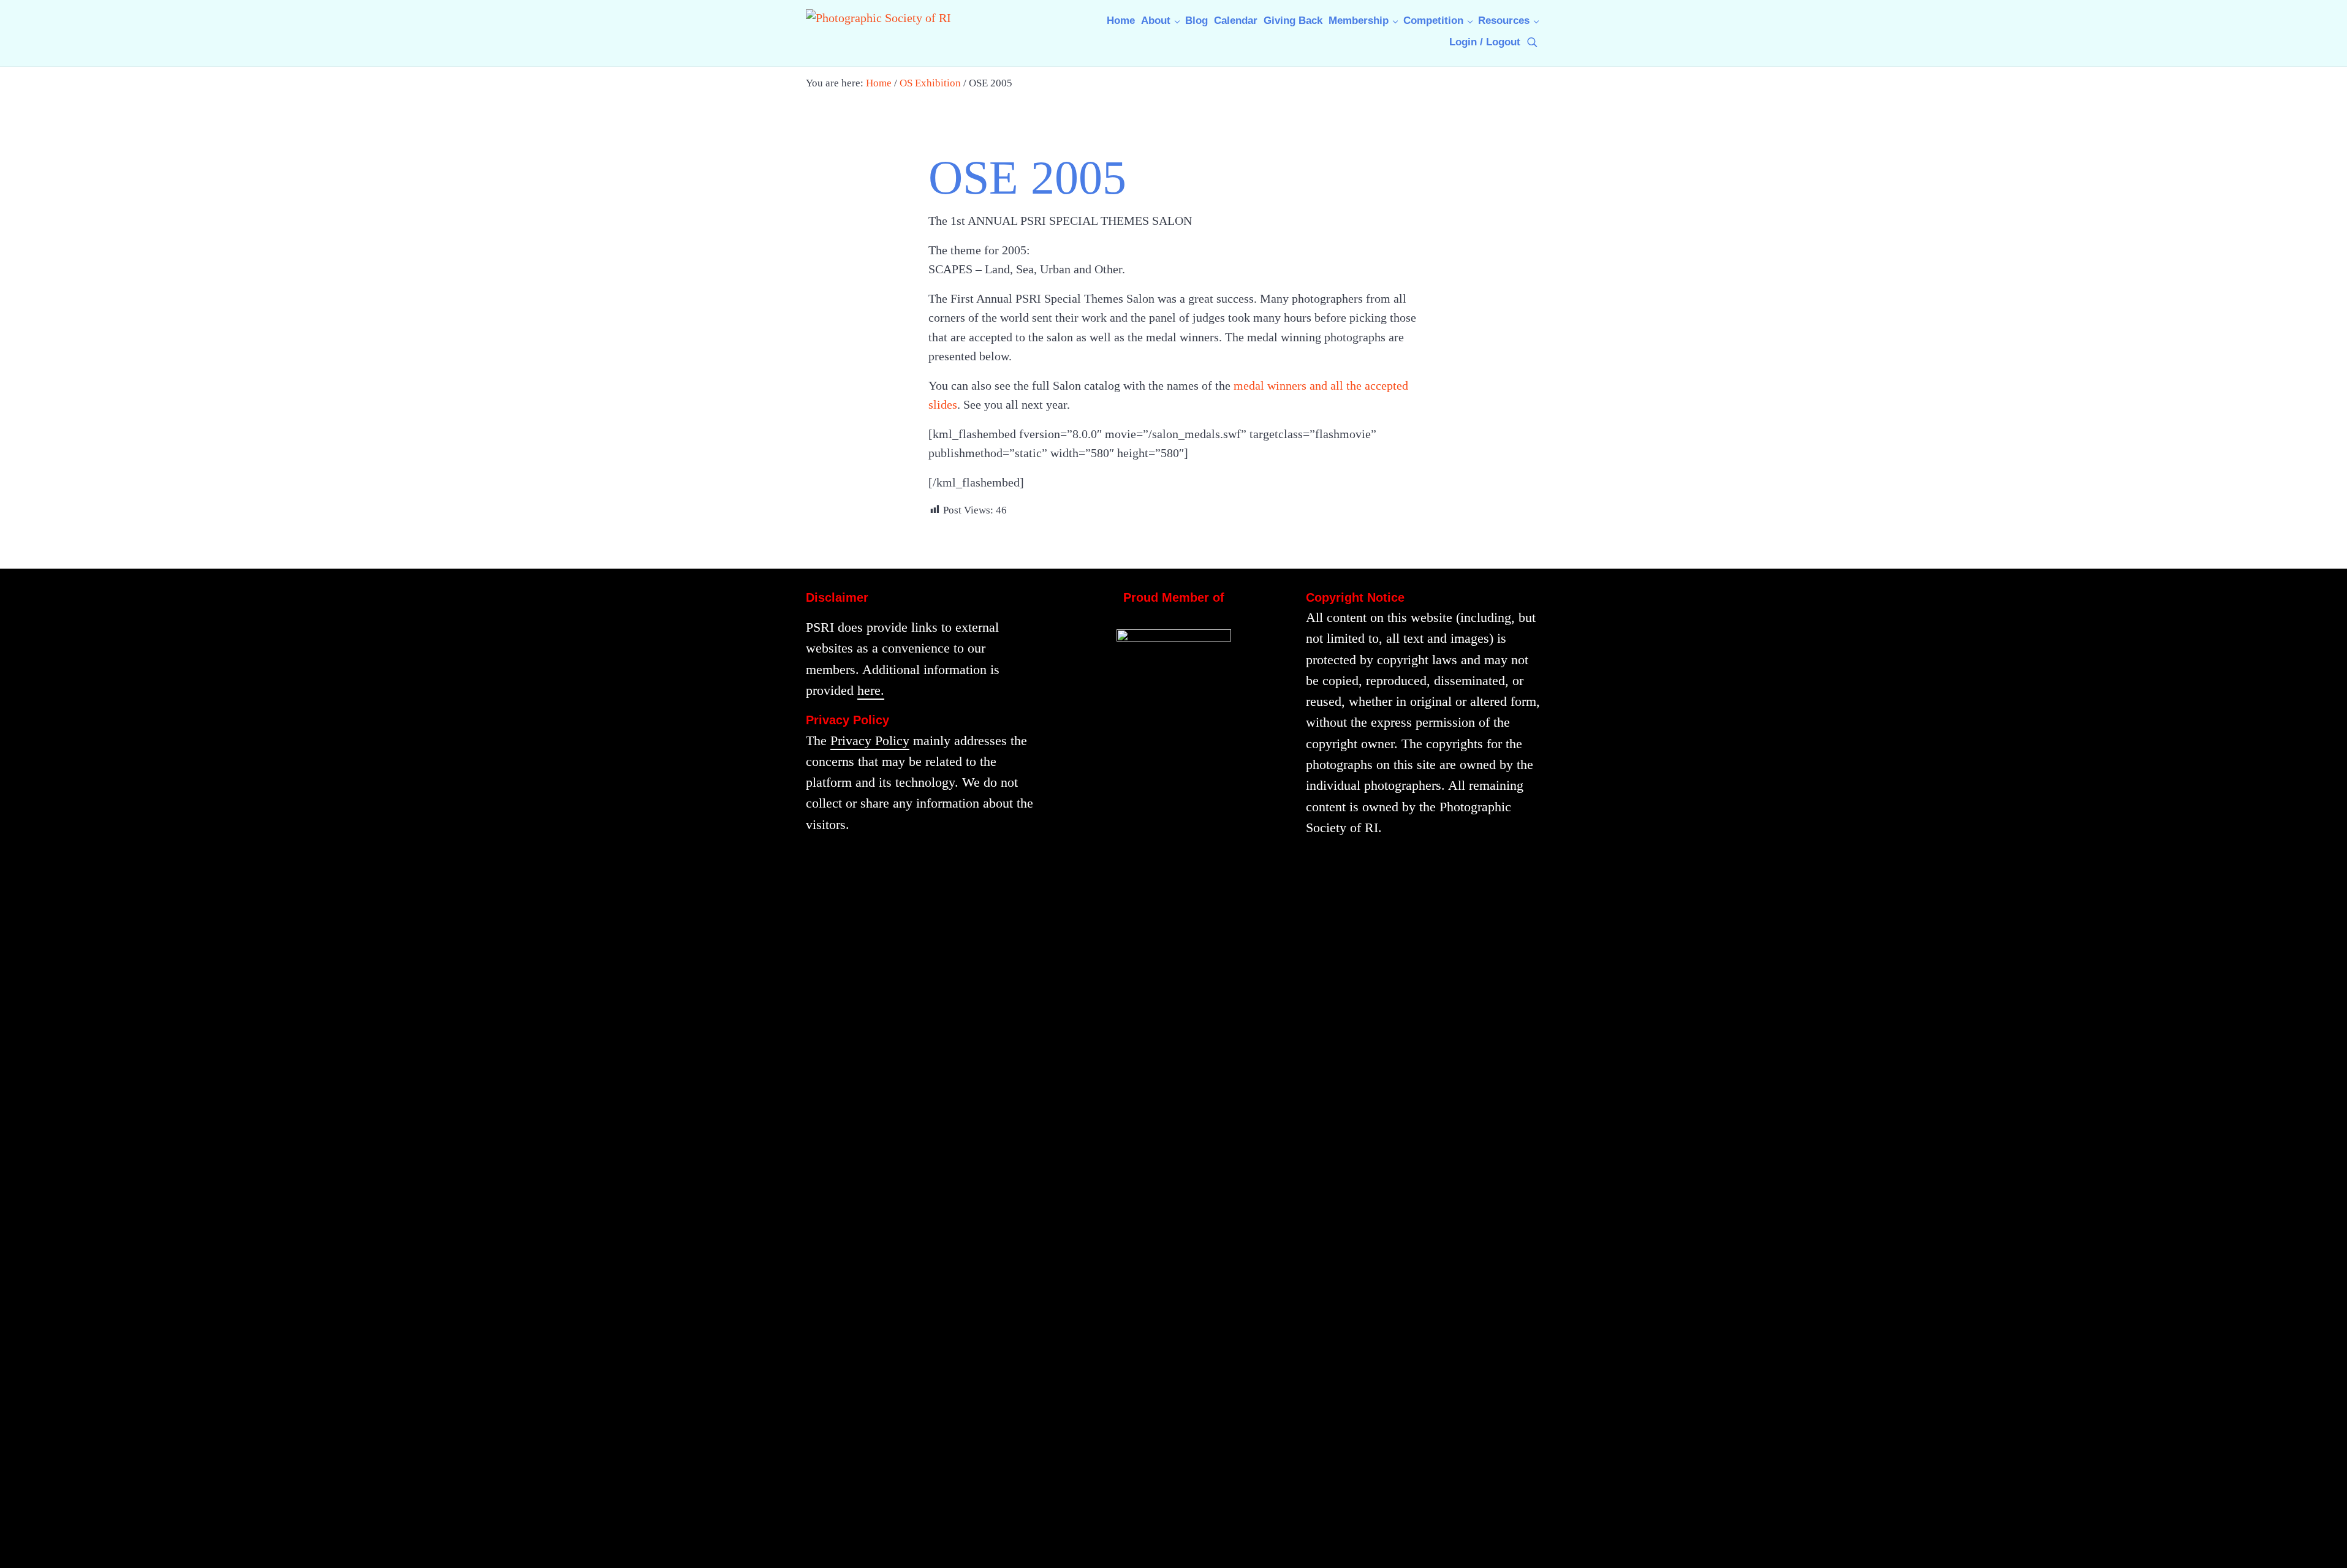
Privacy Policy (870, 741)
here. (871, 691)
